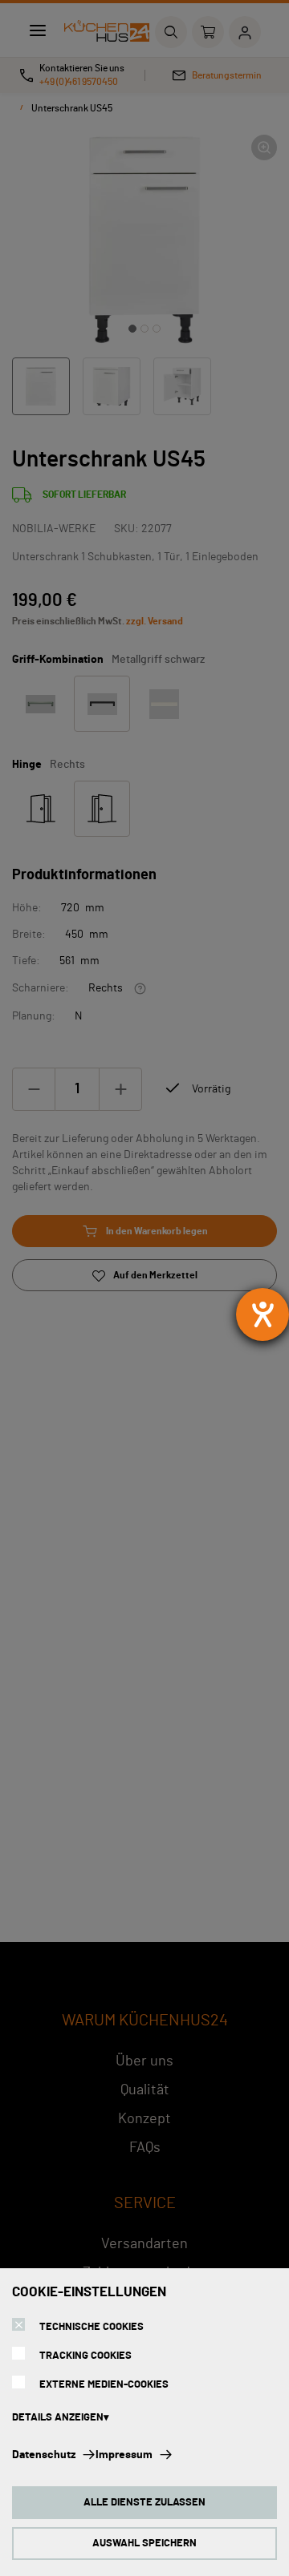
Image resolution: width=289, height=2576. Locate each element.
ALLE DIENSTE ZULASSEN (144, 2503)
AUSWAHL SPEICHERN (144, 2544)
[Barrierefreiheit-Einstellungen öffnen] (263, 1314)
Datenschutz (44, 2455)
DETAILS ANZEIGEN (58, 2418)
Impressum (124, 2455)
